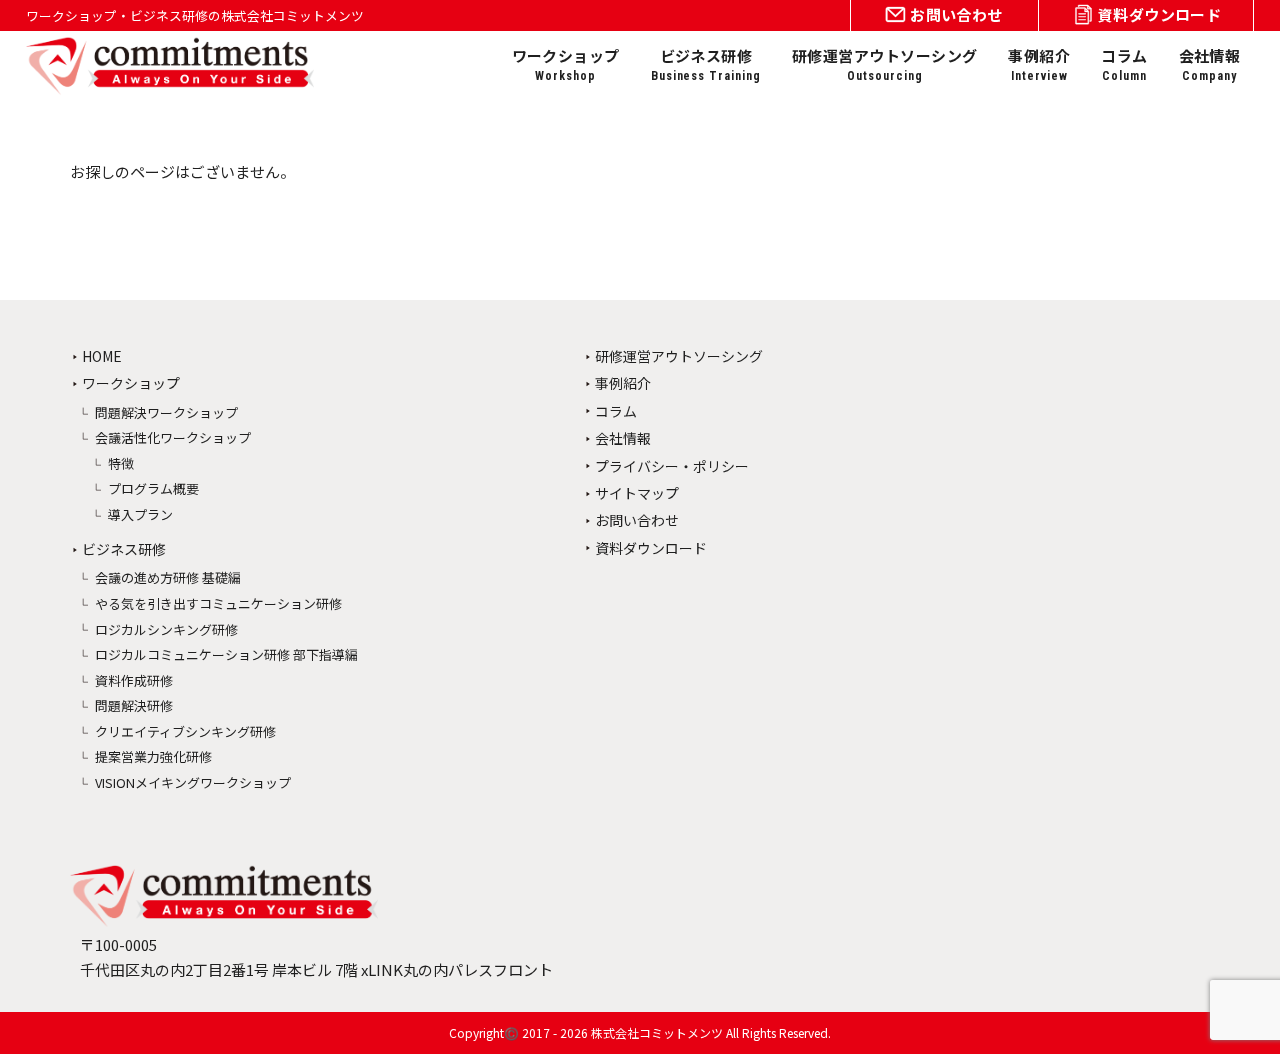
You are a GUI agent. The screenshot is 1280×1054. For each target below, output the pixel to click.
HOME (102, 356)
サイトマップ (637, 493)
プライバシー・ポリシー (672, 466)
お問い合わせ (637, 520)
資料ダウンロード (651, 548)
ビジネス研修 (706, 65)
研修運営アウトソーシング (884, 65)
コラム (1124, 65)
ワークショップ (566, 65)
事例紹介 (1039, 65)
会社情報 (1210, 65)
